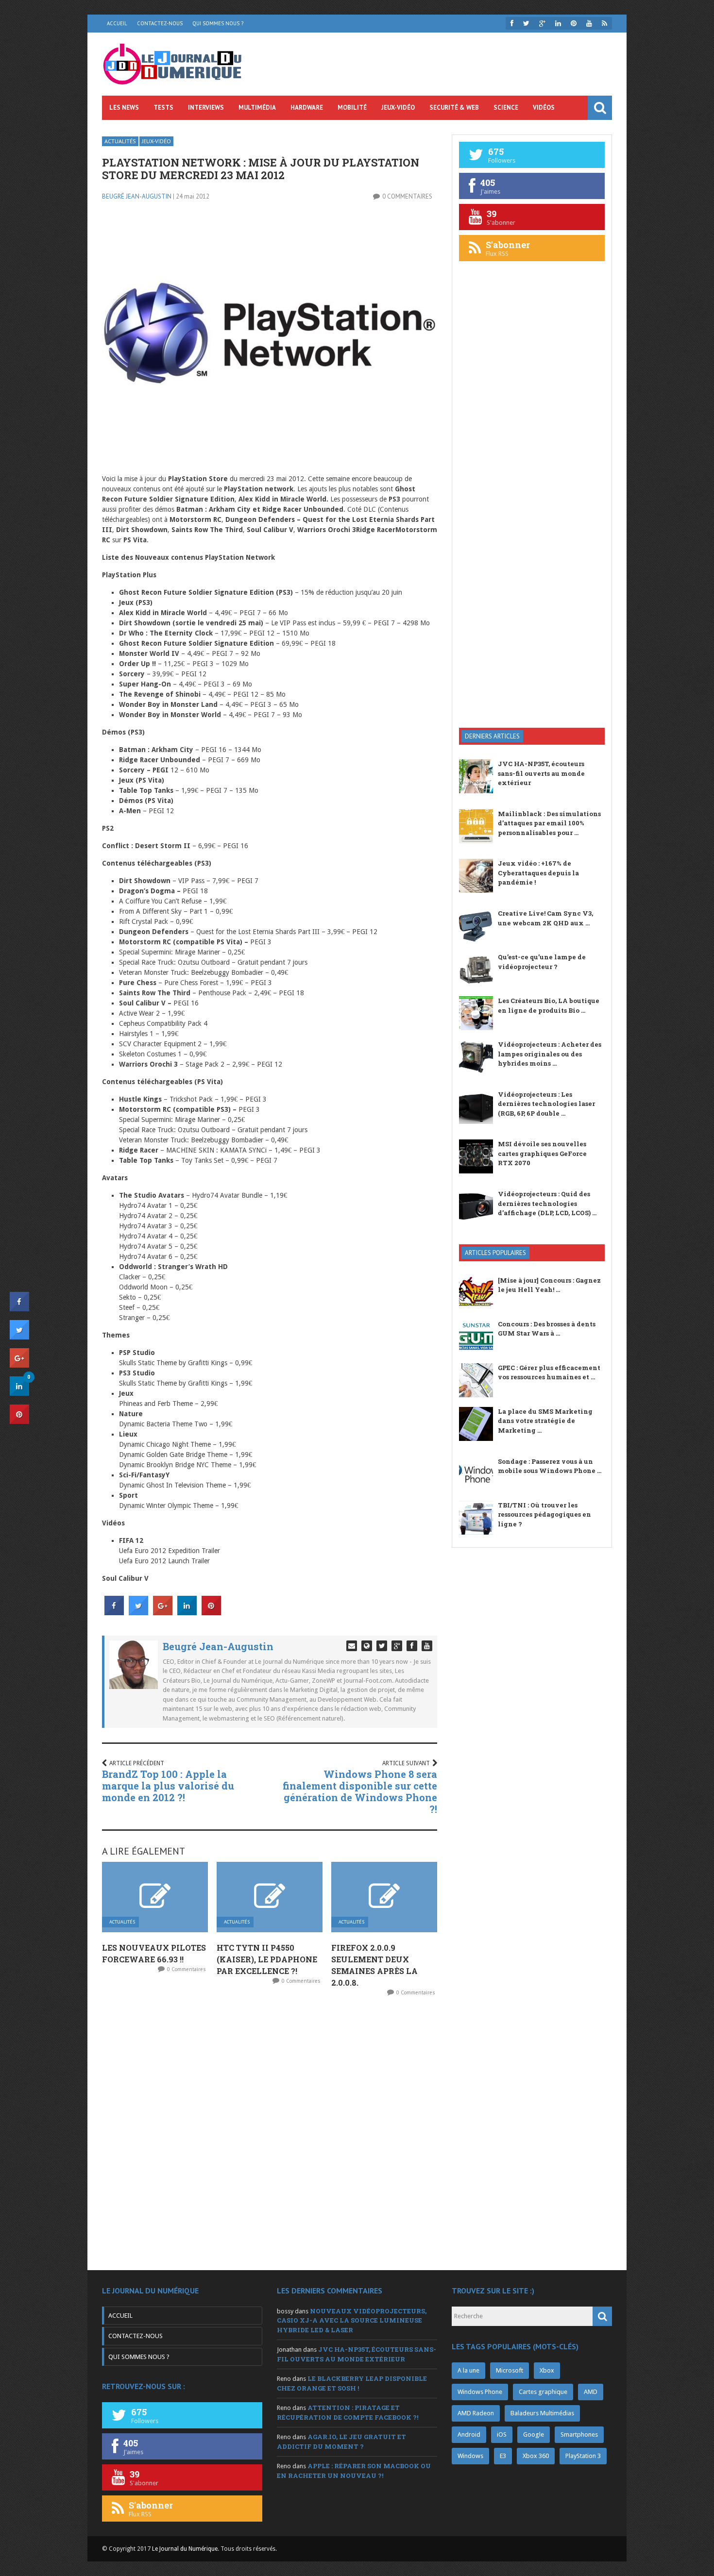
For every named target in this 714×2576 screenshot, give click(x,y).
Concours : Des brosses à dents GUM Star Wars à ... (547, 1329)
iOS (502, 2434)
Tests (163, 108)
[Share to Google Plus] (163, 1612)
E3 (503, 2456)
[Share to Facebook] (114, 1612)
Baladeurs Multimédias (542, 2413)
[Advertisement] (532, 565)
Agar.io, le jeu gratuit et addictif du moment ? (341, 2442)
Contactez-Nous (160, 23)
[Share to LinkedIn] (187, 1612)
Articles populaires (495, 1253)
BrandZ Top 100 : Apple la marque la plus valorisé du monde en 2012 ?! (168, 1786)
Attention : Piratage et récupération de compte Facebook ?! (348, 2412)
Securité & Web (454, 108)
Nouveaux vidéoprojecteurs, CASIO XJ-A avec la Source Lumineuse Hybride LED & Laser (352, 2320)
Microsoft (510, 2370)
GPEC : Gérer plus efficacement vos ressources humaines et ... (549, 1372)
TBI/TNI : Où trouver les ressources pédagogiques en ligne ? (544, 1514)
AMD (591, 2392)
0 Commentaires (407, 196)
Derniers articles (492, 736)
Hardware (307, 108)
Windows (470, 2456)
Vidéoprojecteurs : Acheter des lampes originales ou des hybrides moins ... (550, 1054)
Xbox (547, 2370)
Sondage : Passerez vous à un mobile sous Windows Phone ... (550, 1466)
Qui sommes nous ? (218, 23)
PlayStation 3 (583, 2456)
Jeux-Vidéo (398, 108)
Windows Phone (480, 2392)
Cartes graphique (543, 2392)
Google (534, 2434)
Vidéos (544, 108)
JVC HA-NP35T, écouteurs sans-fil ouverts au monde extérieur (541, 773)
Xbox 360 (536, 2456)
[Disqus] (270, 2133)
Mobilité (352, 108)
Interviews (206, 108)
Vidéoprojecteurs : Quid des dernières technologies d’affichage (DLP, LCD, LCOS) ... (547, 1203)
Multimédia (257, 108)
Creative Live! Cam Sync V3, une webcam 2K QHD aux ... (545, 918)
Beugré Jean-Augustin (137, 196)
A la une (468, 2370)
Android (469, 2434)
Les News (124, 108)
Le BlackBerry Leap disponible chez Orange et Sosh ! (352, 2383)
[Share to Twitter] (138, 1612)
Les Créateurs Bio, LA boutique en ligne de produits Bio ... (549, 1005)
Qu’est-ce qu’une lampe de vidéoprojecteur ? (542, 962)
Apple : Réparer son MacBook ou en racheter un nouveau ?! (354, 2471)
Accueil (117, 23)
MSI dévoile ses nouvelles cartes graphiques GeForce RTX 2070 (542, 1153)
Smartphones (579, 2434)
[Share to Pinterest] (211, 1612)
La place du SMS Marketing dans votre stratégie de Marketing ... (545, 1421)
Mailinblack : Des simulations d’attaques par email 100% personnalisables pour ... (549, 823)
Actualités (120, 141)
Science (506, 108)
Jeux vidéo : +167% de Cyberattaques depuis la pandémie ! (538, 873)
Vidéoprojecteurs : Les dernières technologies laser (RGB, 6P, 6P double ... (546, 1104)
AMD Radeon (476, 2413)
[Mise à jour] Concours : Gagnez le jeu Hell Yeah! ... (549, 1285)
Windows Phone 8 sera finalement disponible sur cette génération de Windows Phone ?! (360, 1791)
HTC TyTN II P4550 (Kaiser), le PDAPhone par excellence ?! (267, 1959)
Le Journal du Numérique (185, 2549)
